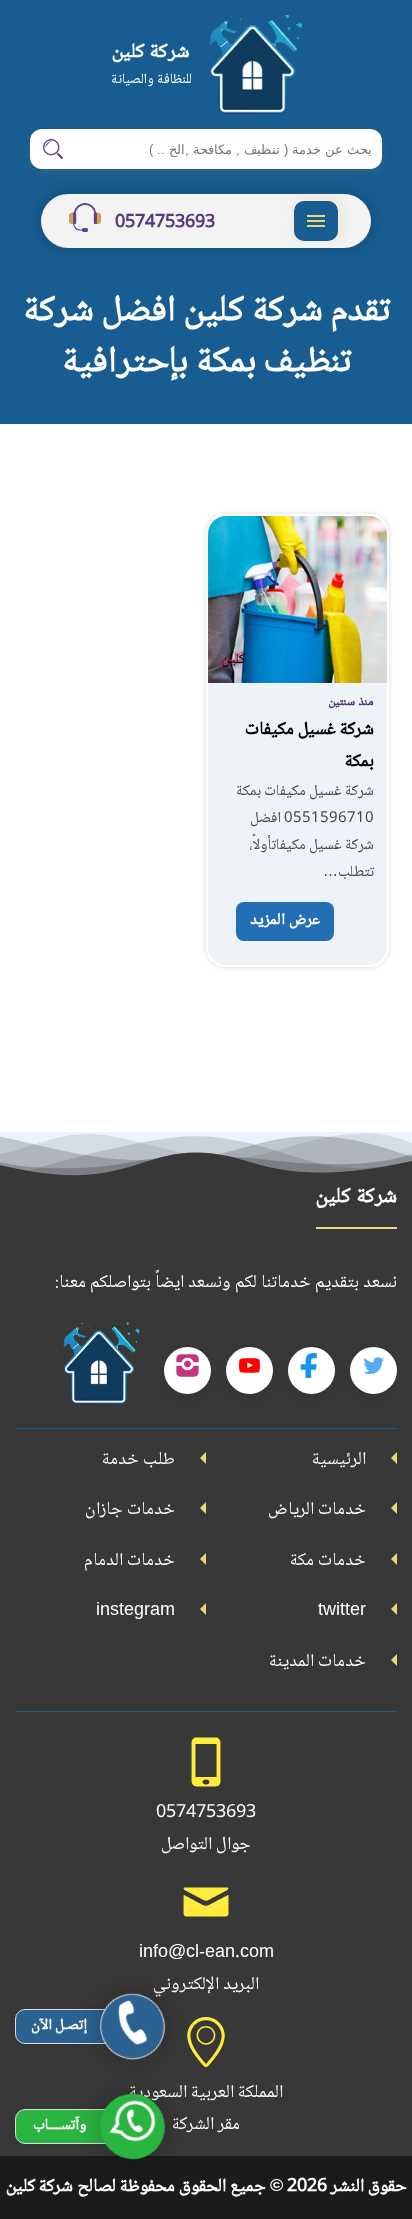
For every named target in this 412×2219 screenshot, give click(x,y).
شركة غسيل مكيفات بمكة (309, 746)
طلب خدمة (138, 1460)
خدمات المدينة (317, 1662)
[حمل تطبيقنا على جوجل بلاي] (98, 1371)
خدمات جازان (130, 1510)
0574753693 (163, 223)
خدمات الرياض (317, 1510)
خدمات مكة (328, 1561)
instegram (135, 1611)
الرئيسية (339, 1460)
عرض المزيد (285, 920)
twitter (342, 1611)
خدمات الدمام (129, 1561)
